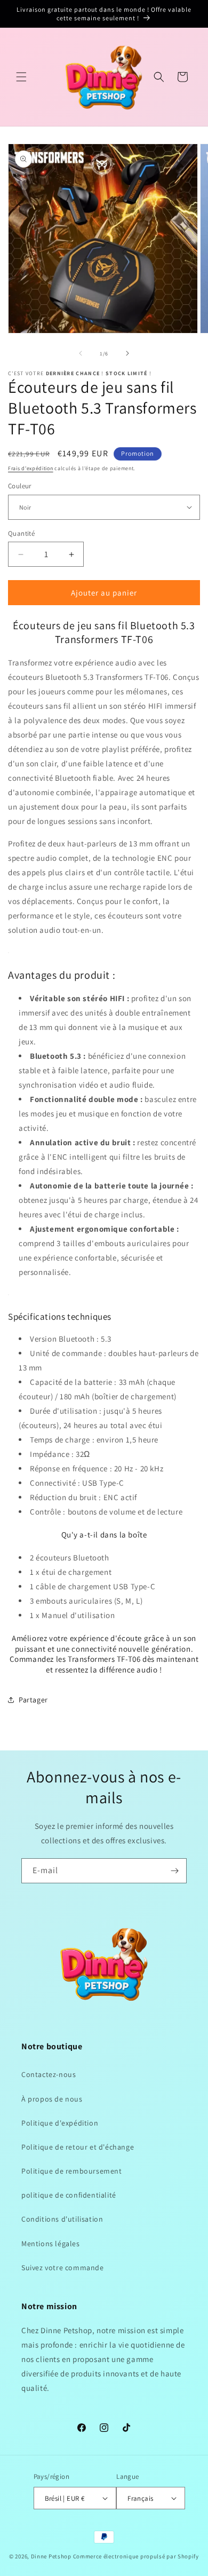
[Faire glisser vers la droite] (127, 353)
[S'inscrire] (174, 1871)
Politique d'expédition (60, 2123)
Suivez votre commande (63, 2268)
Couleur (20, 486)
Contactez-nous (49, 2074)
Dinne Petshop (51, 2556)
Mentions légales (51, 2244)
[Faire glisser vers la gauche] (81, 353)
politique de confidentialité (69, 2195)
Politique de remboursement (72, 2171)
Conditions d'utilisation (62, 2219)
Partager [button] (33, 1700)
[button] (21, 77)
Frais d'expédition (31, 468)
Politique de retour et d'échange (78, 2147)
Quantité (21, 533)
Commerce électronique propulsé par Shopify (136, 2556)
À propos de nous (52, 2099)
